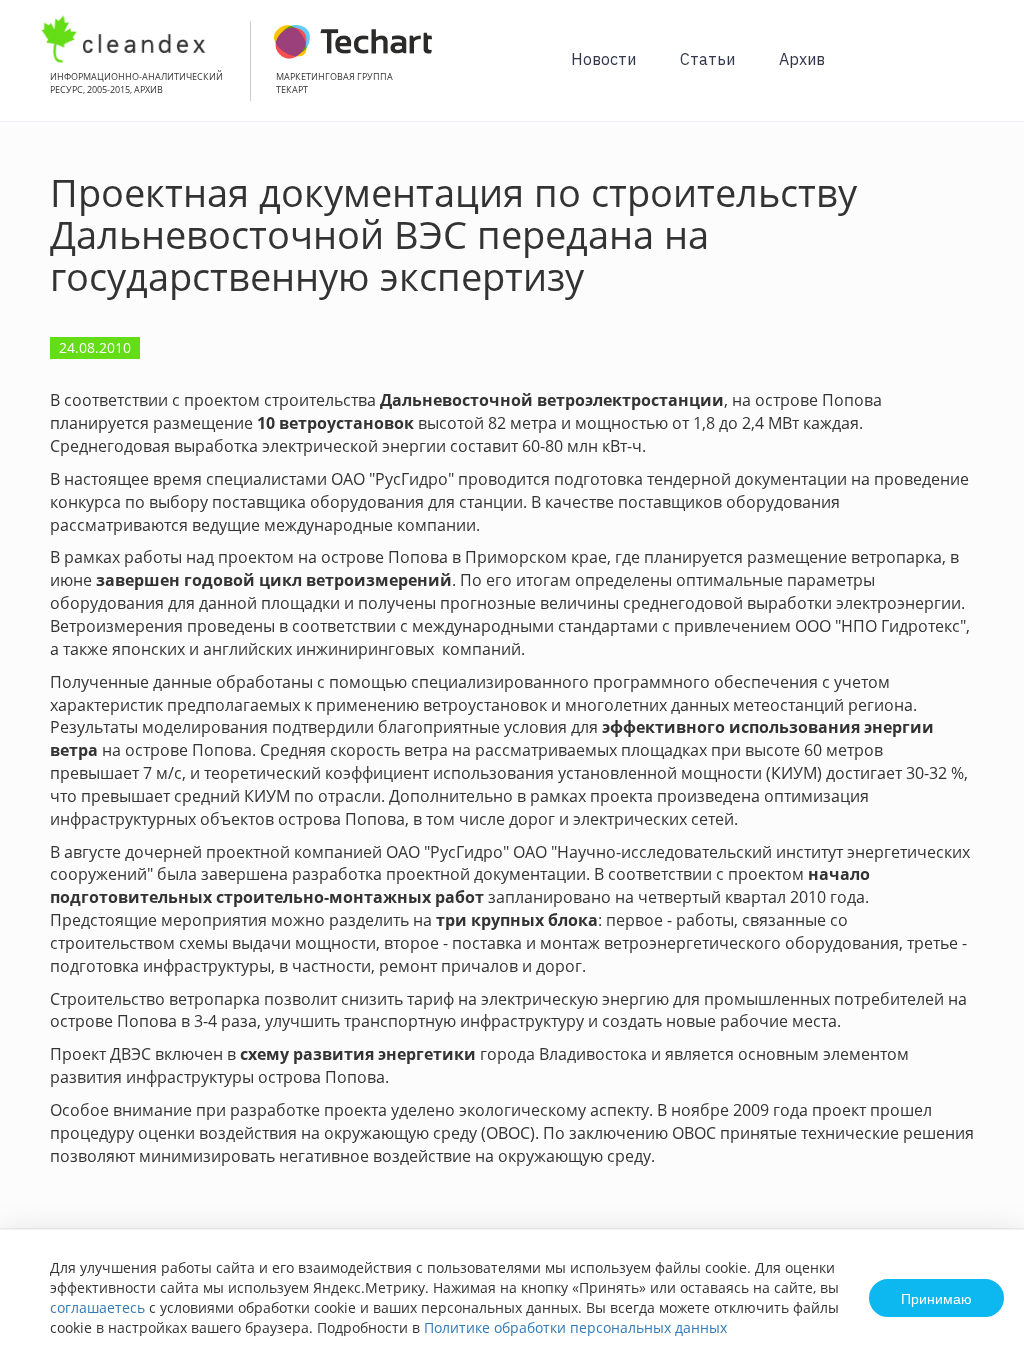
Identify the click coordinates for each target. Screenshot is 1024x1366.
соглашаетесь (97, 1307)
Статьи (707, 59)
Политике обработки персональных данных (575, 1327)
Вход (978, 71)
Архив (802, 59)
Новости (603, 59)
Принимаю (936, 1298)
